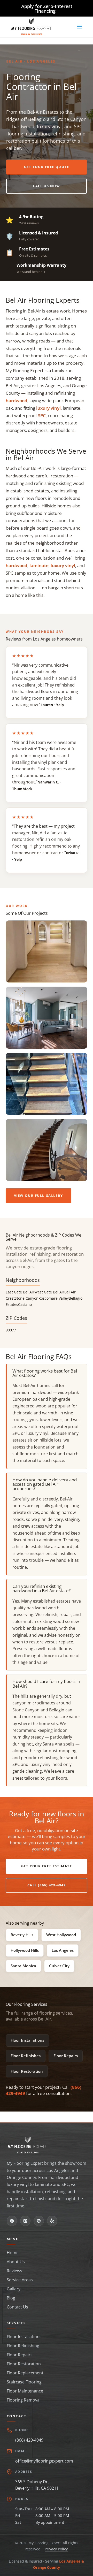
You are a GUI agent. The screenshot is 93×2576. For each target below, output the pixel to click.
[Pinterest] (39, 2221)
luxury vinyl (48, 408)
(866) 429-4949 (29, 2440)
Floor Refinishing (23, 2346)
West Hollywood (61, 1935)
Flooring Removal (24, 2400)
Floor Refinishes (26, 2056)
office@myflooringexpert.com (44, 2461)
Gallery (14, 2289)
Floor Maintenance (25, 2391)
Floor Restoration (27, 2071)
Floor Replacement (25, 2373)
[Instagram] (25, 2221)
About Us (16, 2262)
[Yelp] (52, 2221)
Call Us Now (46, 186)
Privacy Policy (56, 2549)
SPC (42, 416)
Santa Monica (23, 1966)
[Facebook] (12, 2221)
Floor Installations (27, 2040)
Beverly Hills (22, 1935)
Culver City (59, 1966)
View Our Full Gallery (38, 1195)
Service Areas (20, 2280)
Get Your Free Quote (47, 167)
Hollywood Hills (25, 1950)
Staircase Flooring (24, 2382)
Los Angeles (63, 1950)
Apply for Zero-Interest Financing (47, 9)
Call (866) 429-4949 (47, 1885)
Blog (11, 2298)
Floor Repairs (66, 2056)
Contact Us (17, 2307)
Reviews (14, 2271)
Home (13, 2253)
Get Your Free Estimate (47, 1866)
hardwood (17, 401)
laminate (39, 565)
